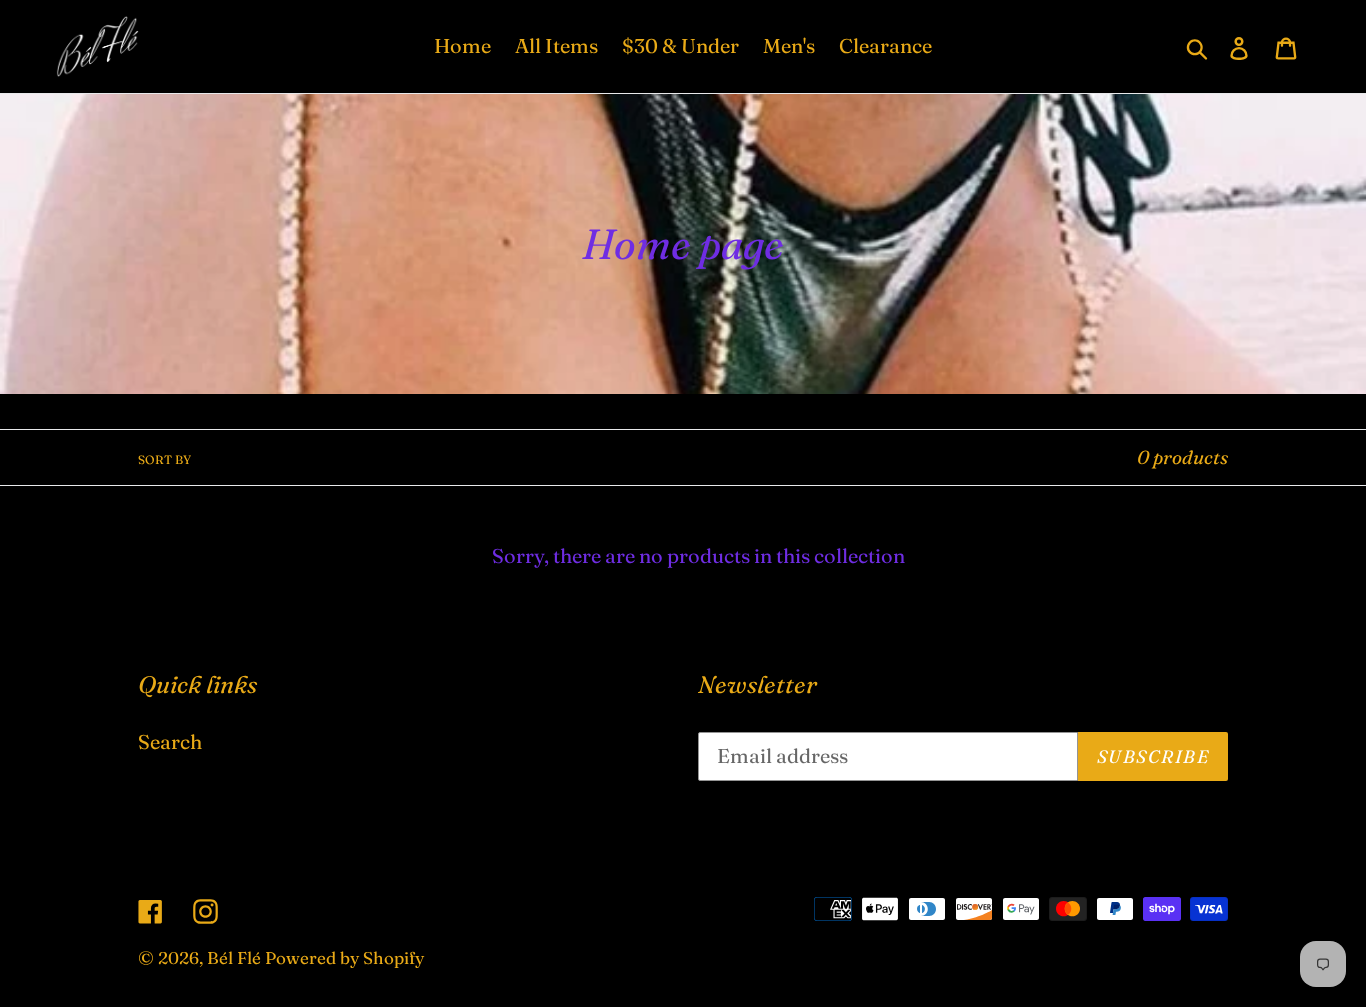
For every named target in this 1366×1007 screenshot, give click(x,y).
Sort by (164, 459)
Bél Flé (234, 957)
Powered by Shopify (344, 957)
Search (170, 741)
